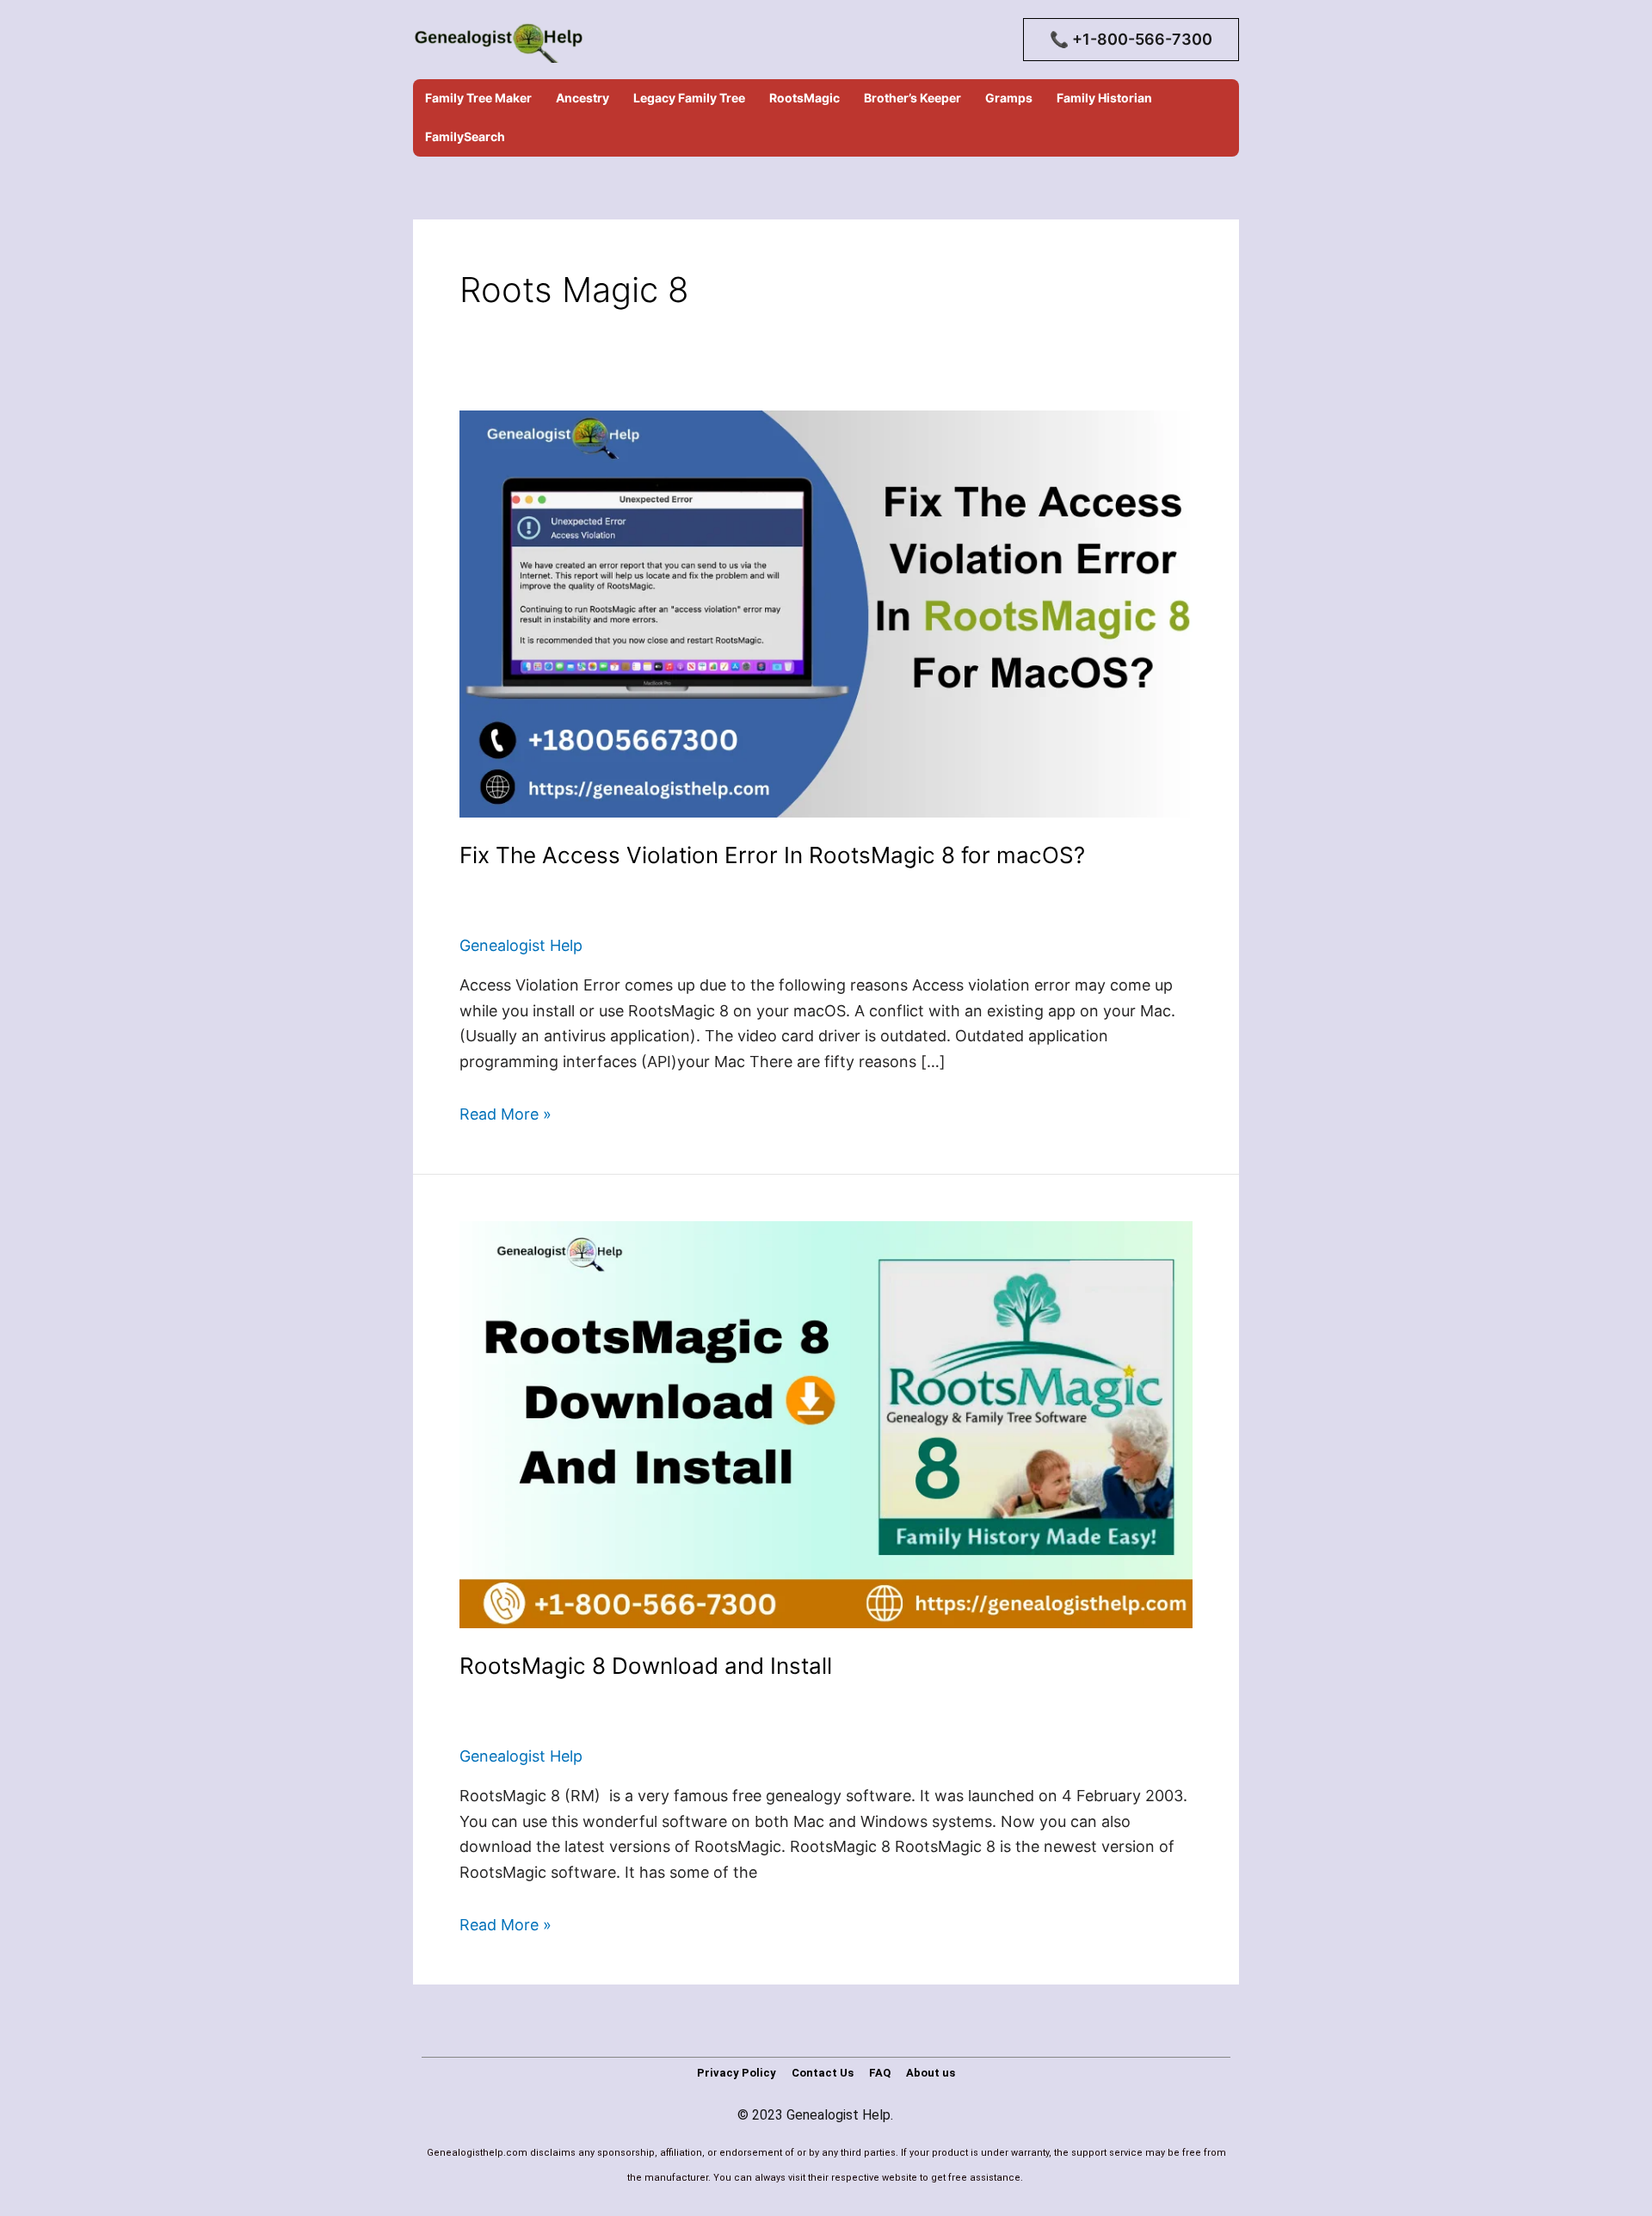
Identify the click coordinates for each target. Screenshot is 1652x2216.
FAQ (880, 2073)
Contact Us (823, 2073)
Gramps (1009, 98)
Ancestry (583, 98)
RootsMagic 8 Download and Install (646, 1666)
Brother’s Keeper (912, 98)
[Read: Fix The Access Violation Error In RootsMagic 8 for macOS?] (826, 612)
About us (931, 2073)
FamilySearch (465, 136)
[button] (1131, 40)
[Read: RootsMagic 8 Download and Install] (826, 1423)
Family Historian (1104, 98)
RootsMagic (804, 98)
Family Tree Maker (478, 98)
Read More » (505, 1114)
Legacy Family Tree (689, 98)
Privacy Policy (737, 2073)
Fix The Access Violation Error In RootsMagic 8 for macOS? (772, 855)
